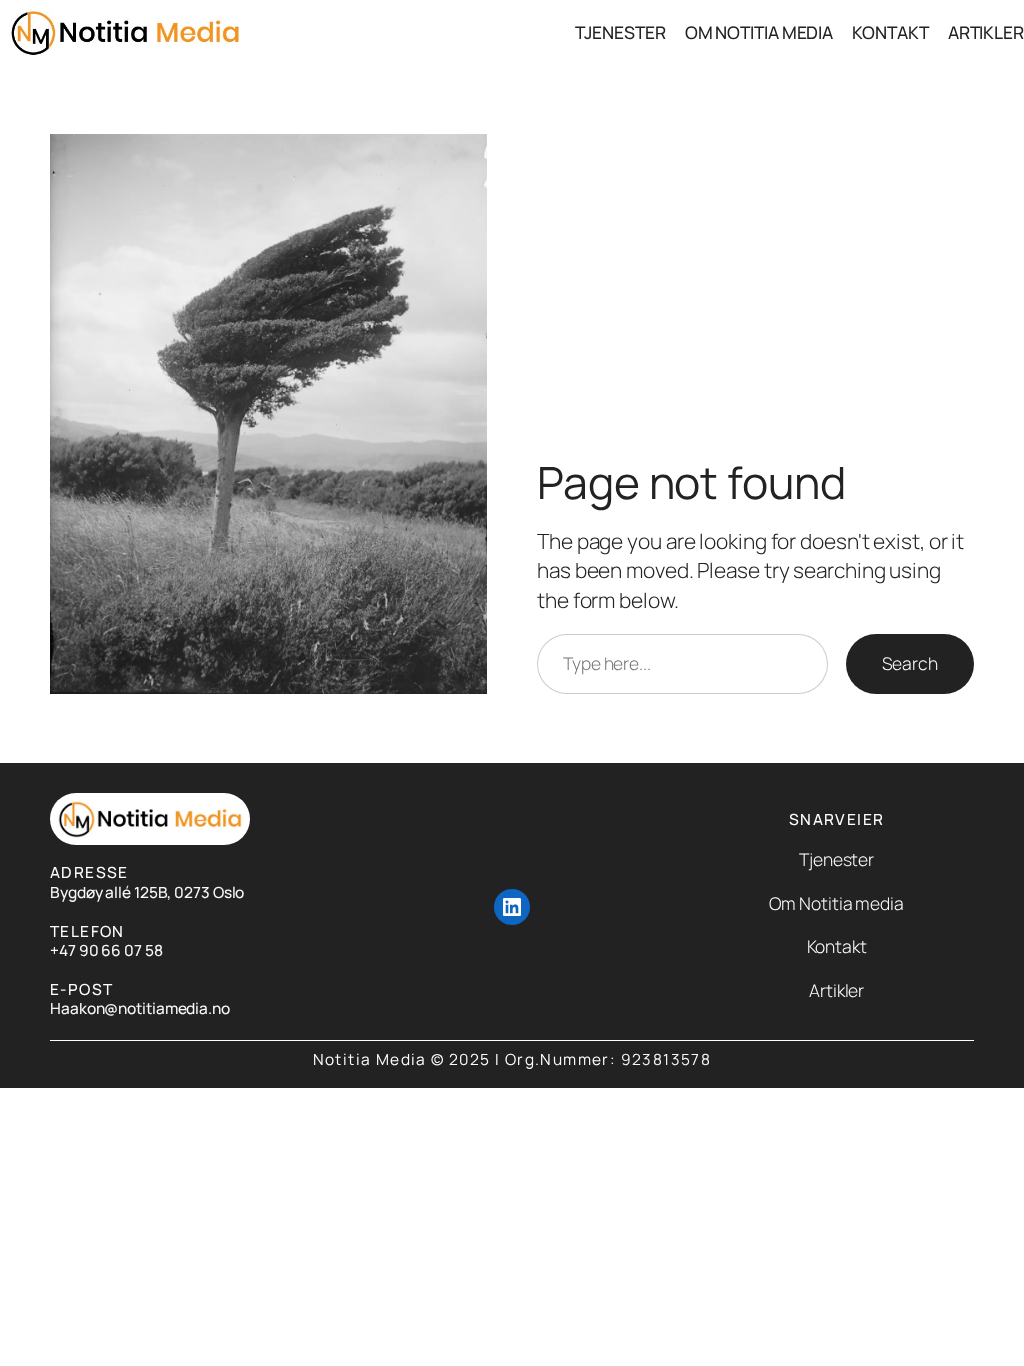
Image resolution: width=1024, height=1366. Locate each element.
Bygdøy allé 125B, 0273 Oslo (147, 892)
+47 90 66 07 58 (106, 950)
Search (910, 663)
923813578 (666, 1059)
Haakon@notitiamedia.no (140, 1008)
